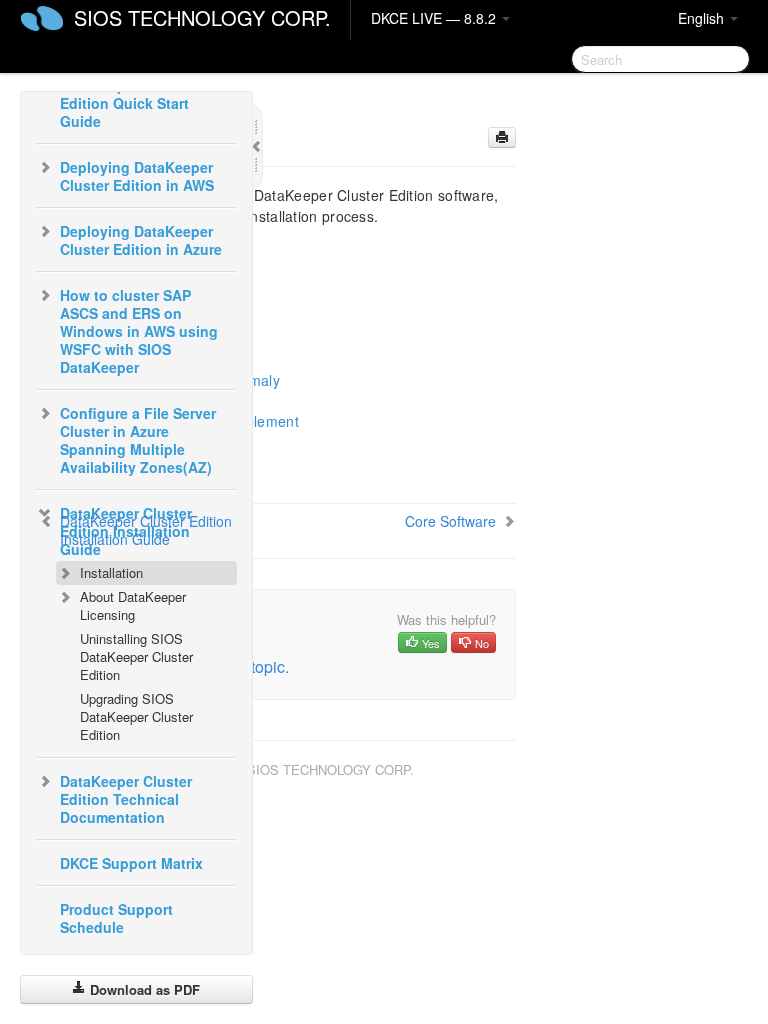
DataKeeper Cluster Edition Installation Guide (146, 530)
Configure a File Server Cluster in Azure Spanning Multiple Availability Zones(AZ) (138, 440)
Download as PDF (143, 989)
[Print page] (502, 137)
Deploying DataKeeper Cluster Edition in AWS (137, 176)
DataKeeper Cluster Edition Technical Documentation (126, 799)
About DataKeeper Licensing (133, 605)
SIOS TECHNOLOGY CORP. (202, 17)
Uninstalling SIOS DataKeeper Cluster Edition (136, 656)
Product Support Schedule (116, 918)
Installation (111, 572)
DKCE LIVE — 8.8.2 (435, 18)
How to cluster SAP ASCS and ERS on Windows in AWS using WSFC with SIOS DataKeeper (139, 331)
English (703, 18)
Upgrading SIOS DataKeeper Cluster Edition (136, 716)
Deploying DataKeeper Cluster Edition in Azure (141, 240)
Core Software (450, 521)
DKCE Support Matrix (131, 863)
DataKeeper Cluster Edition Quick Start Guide (126, 103)
